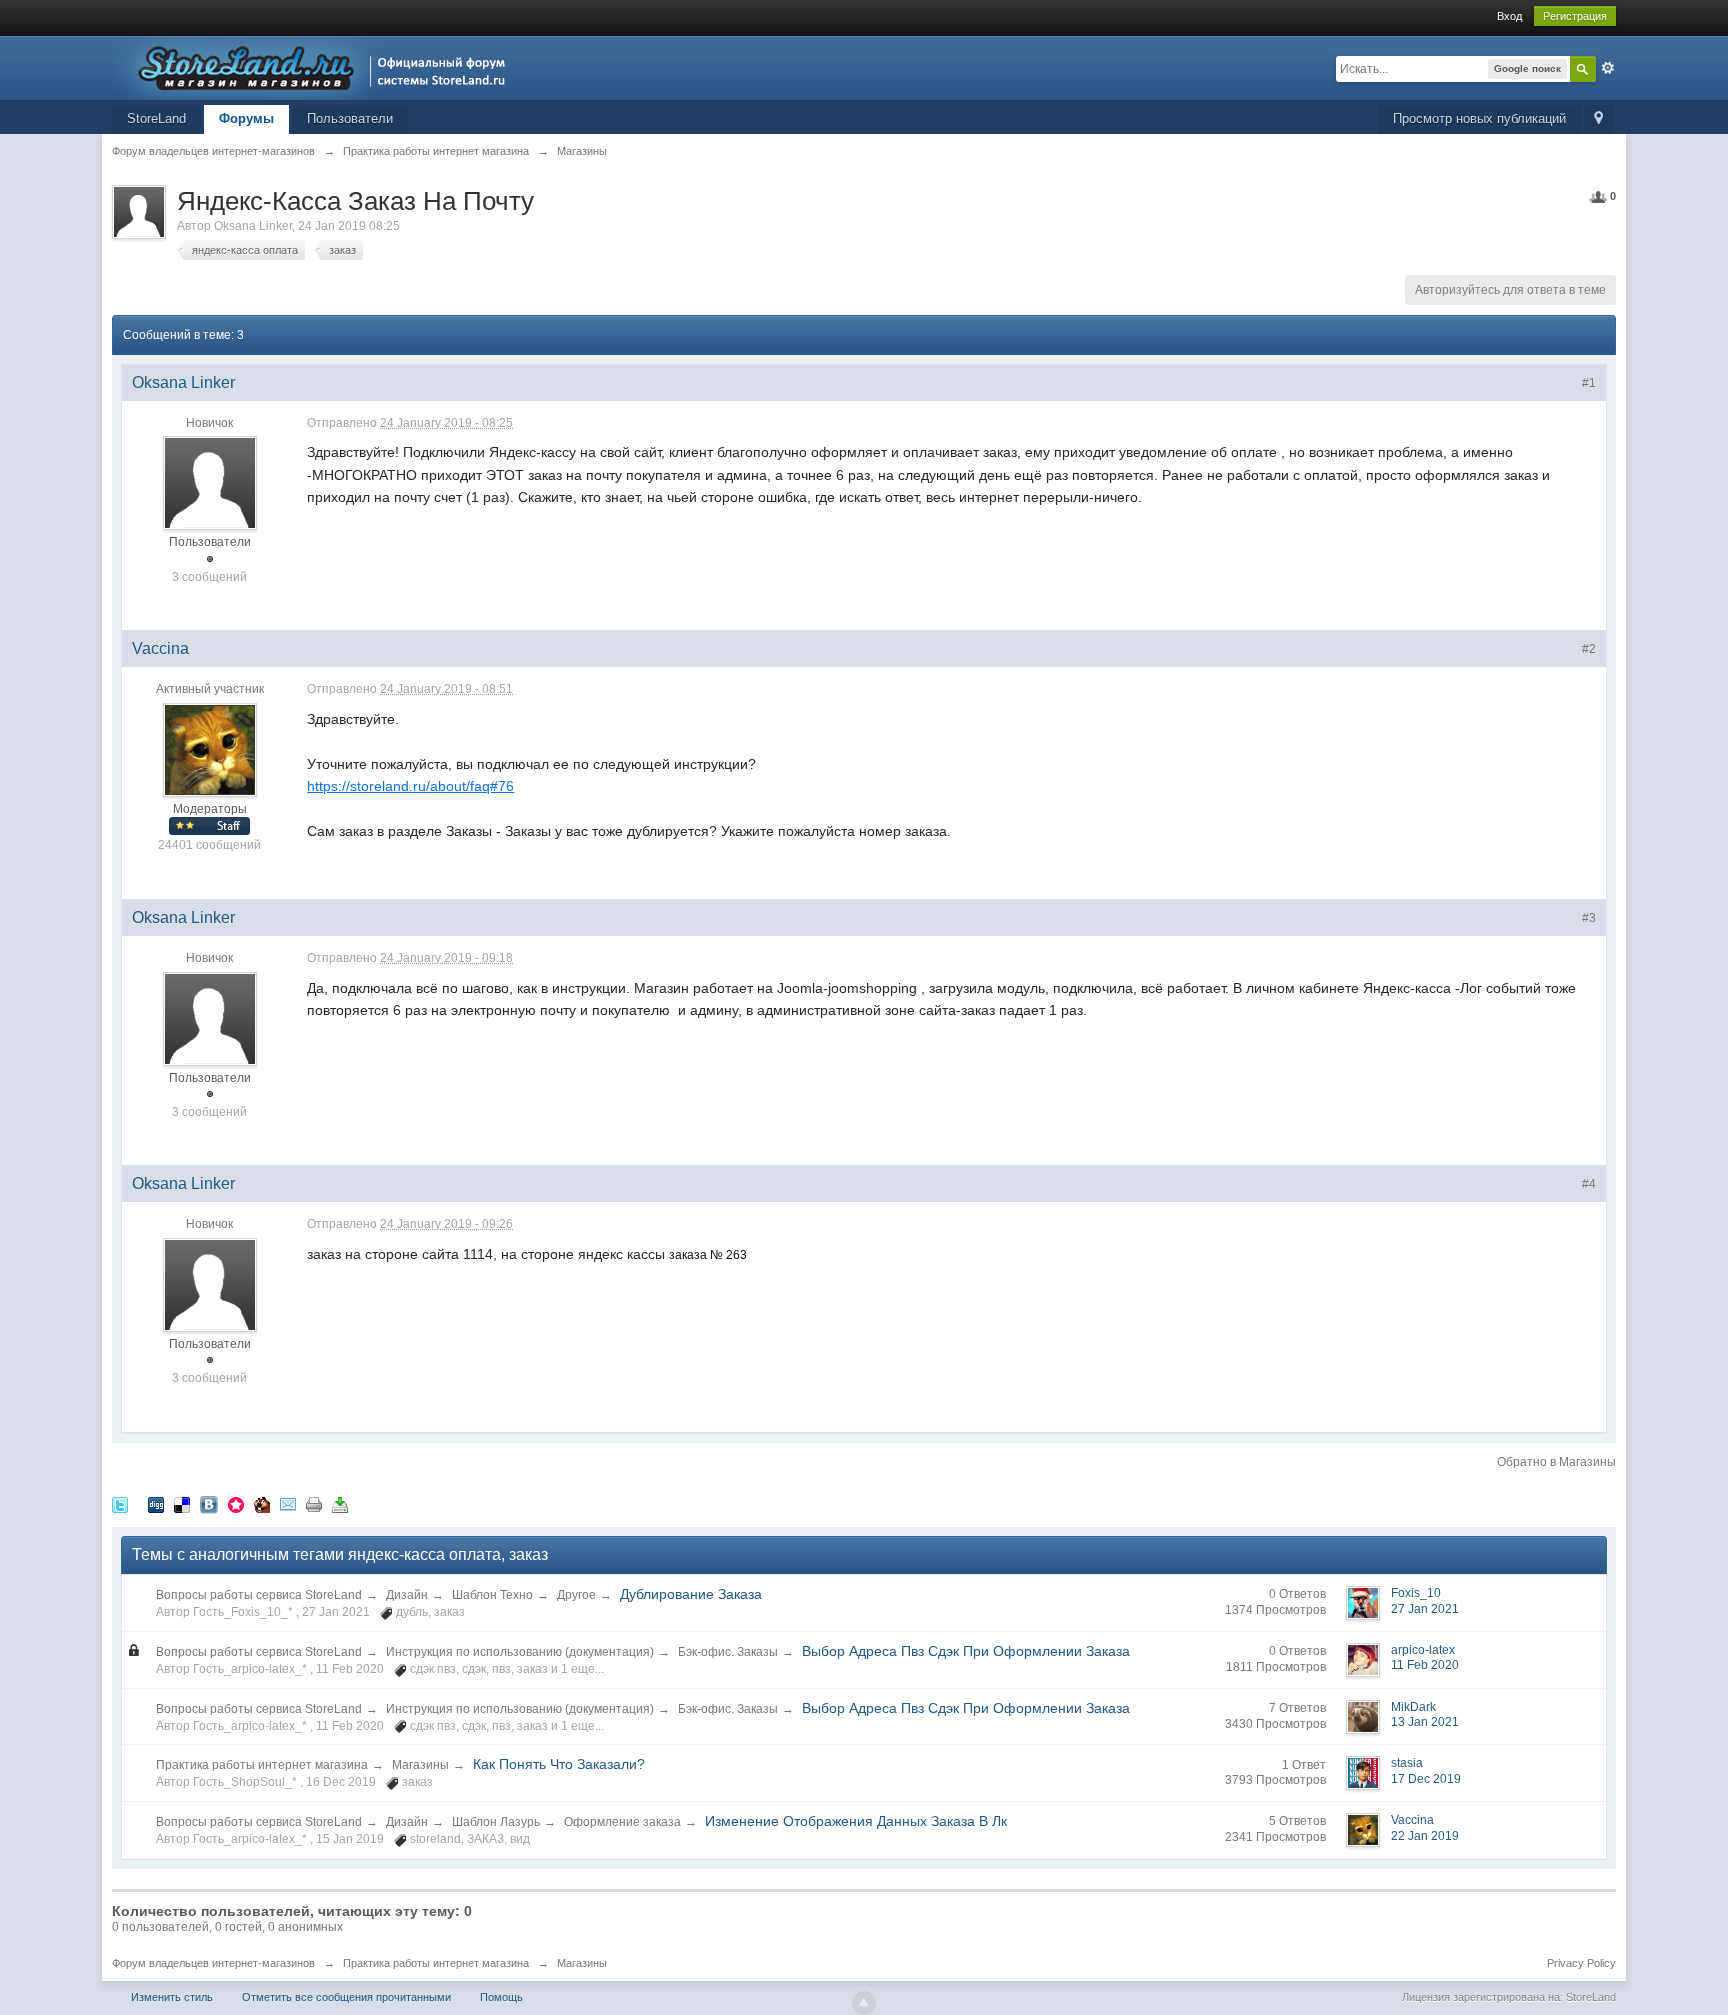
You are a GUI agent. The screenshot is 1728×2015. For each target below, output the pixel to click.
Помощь (501, 1997)
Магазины (420, 1765)
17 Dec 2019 (1426, 1779)
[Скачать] (340, 1504)
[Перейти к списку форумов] (314, 66)
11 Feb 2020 (1425, 1665)
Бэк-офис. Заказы (728, 1652)
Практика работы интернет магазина (262, 1765)
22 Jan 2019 (1425, 1836)
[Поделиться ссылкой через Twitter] (120, 1504)
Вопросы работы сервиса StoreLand (259, 1595)
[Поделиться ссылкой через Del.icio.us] (182, 1504)
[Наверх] (864, 2003)
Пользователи (350, 118)
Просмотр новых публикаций (1479, 118)
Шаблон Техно (492, 1595)
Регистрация (1575, 16)
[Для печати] (314, 1504)
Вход (1509, 16)
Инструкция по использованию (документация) (520, 1652)
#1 (1589, 383)
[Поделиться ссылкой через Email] (288, 1504)
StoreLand (156, 118)
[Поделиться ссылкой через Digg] (156, 1504)
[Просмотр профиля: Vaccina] (210, 749)
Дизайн (407, 1595)
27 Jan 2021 (1425, 1609)
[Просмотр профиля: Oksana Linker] (210, 483)
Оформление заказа (622, 1822)
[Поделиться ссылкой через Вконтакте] (209, 1504)
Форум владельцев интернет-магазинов (213, 1963)
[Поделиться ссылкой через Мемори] (236, 1504)
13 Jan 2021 (1425, 1722)
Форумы (246, 118)
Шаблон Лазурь (496, 1822)
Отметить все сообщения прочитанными (346, 1997)
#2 (1589, 649)
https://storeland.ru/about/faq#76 (410, 786)
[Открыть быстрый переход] (1598, 119)
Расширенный (1608, 68)
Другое (576, 1595)
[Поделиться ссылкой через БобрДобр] (262, 1504)
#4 (1589, 1184)
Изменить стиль (172, 1997)
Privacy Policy (1581, 1963)
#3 (1589, 918)
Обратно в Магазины (1556, 1462)
